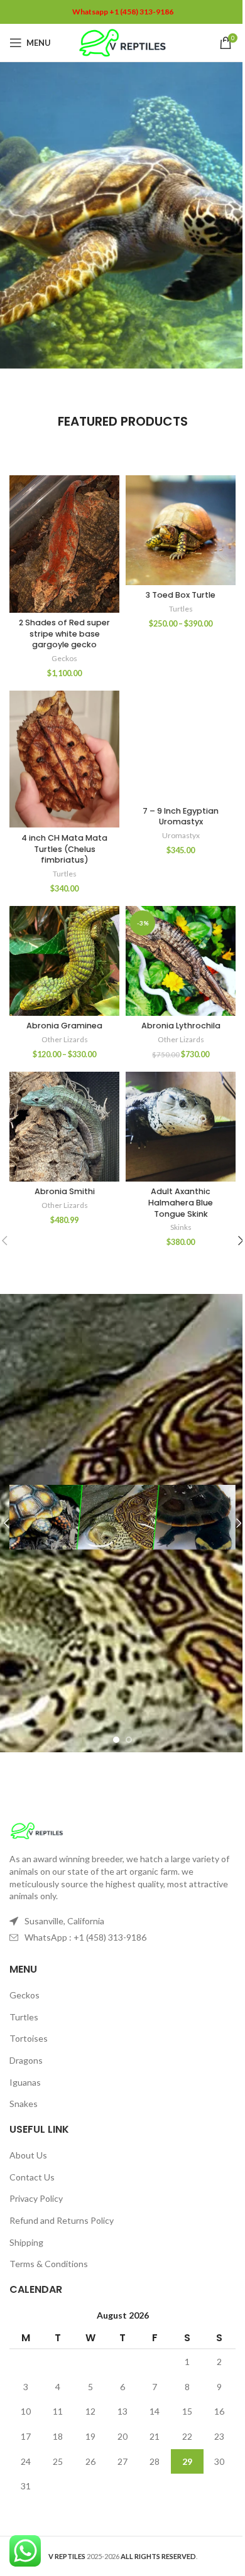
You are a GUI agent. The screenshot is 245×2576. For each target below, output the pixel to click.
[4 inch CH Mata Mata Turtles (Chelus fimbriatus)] (64, 759)
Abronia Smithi (65, 1191)
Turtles (181, 609)
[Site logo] (123, 42)
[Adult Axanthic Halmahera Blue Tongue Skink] (181, 1127)
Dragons (26, 2060)
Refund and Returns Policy (62, 2220)
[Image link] (37, 1830)
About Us (28, 2155)
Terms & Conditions (49, 2264)
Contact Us (32, 2177)
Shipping (26, 2242)
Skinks (181, 1227)
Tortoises (29, 2038)
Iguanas (25, 2082)
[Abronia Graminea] (64, 961)
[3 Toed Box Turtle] (181, 530)
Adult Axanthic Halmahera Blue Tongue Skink (181, 1202)
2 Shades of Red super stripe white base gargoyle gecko (64, 633)
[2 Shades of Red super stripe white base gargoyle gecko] (64, 544)
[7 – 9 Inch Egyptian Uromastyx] (181, 746)
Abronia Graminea (64, 1026)
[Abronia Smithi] (64, 1127)
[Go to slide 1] (116, 1740)
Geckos (64, 658)
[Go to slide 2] (129, 1740)
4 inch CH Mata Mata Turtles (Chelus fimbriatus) (64, 849)
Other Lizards (65, 1039)
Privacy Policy (36, 2198)
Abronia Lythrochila (181, 1026)
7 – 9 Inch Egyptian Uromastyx (181, 816)
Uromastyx (181, 835)
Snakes (24, 2104)
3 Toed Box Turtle (181, 595)
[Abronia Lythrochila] (181, 961)
